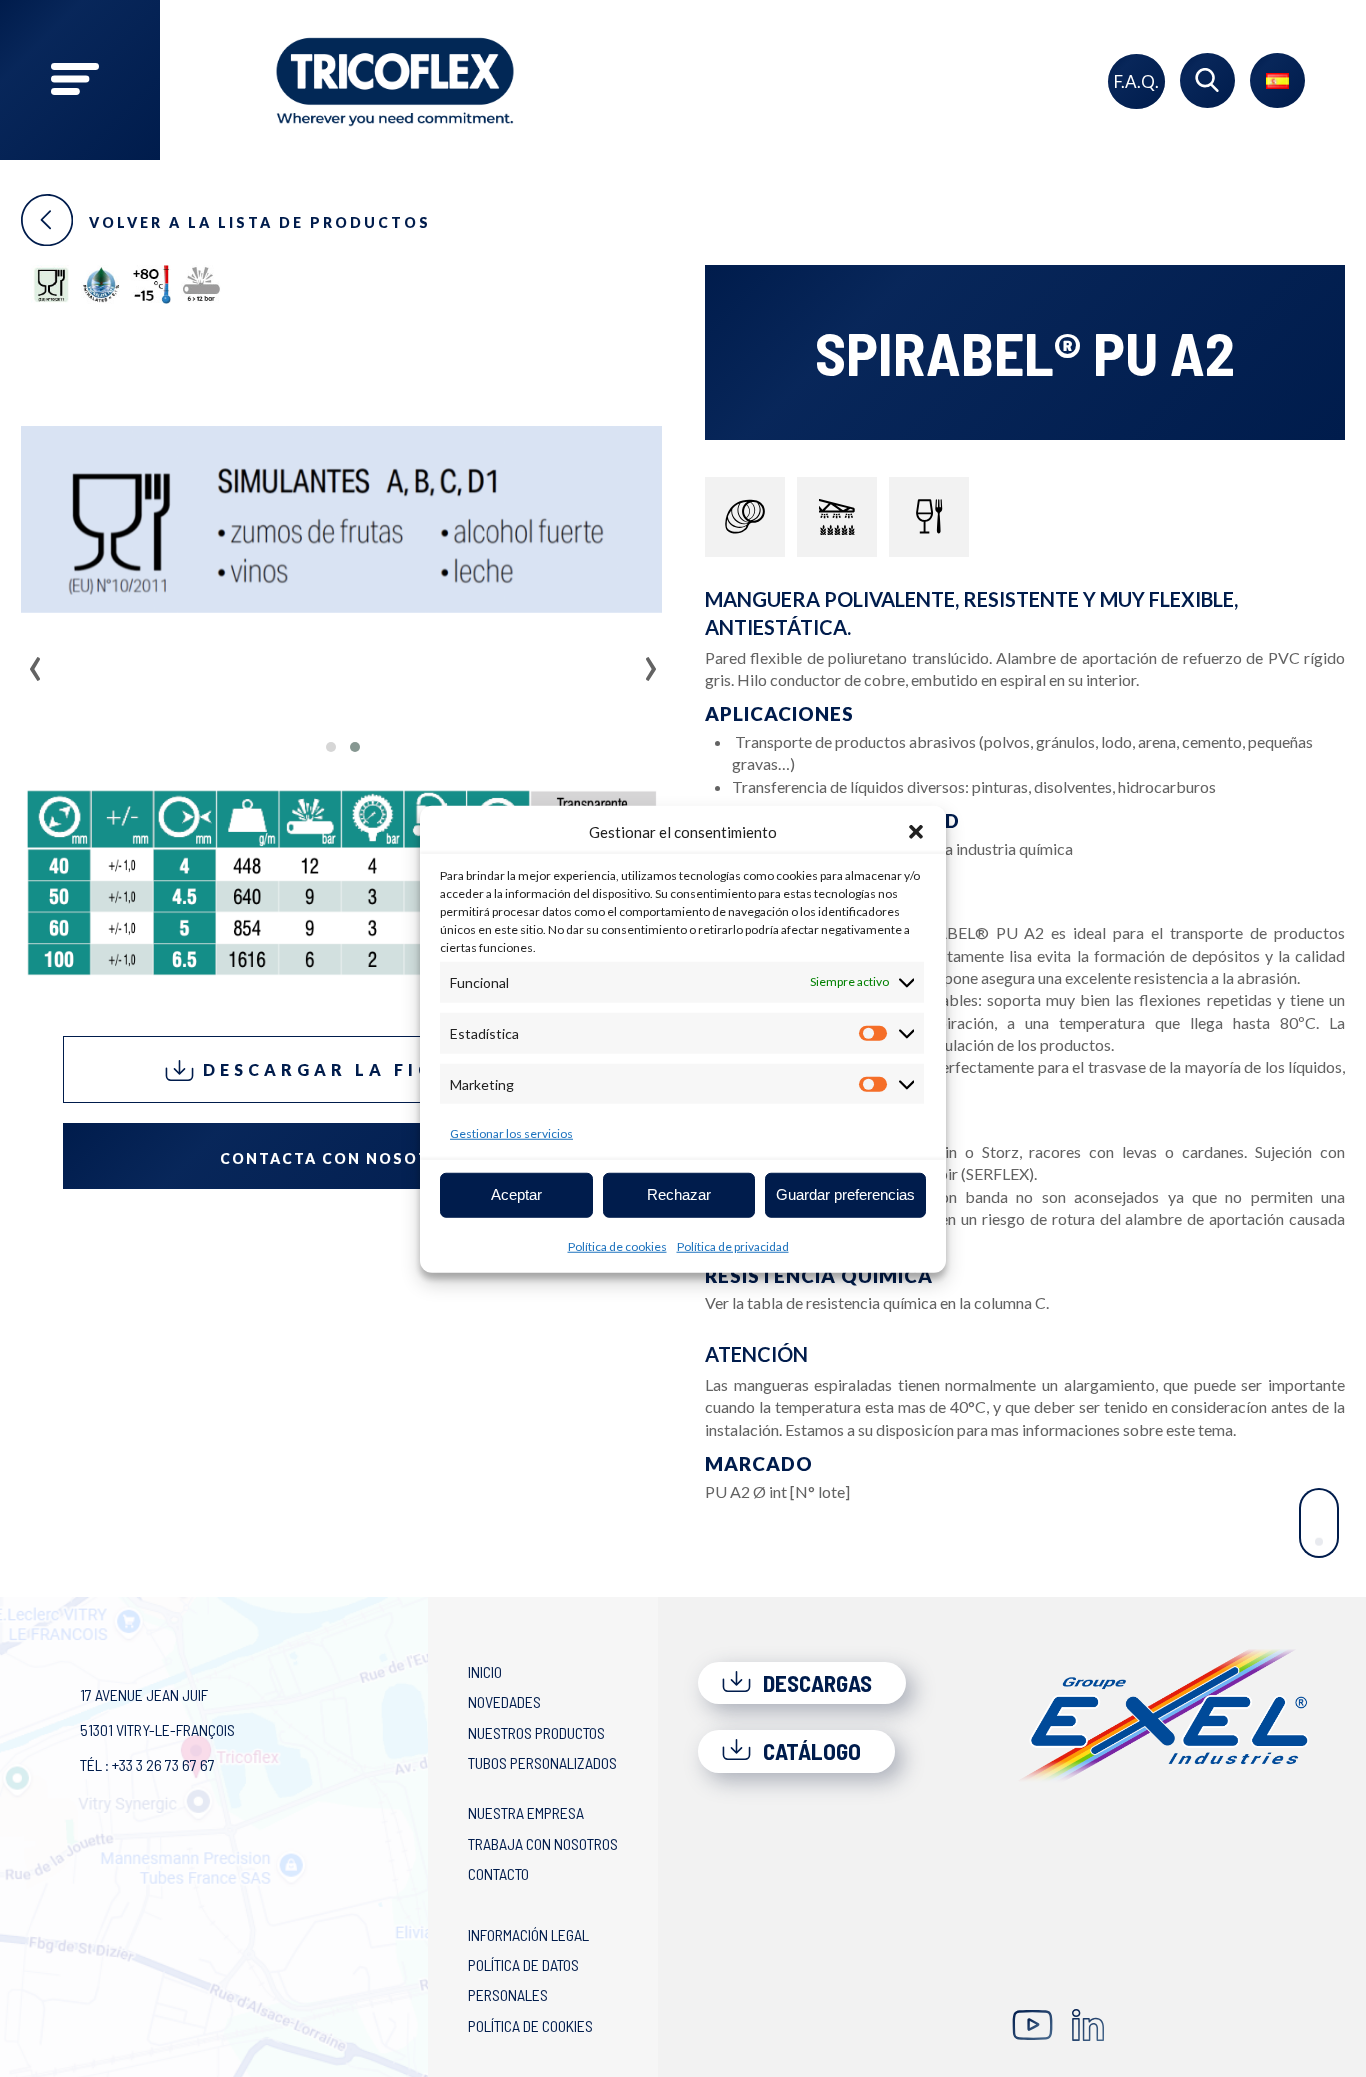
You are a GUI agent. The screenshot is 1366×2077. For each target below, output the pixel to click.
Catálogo (809, 1751)
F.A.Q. (1136, 81)
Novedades (504, 1701)
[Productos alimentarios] (929, 517)
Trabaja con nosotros (543, 1843)
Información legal (528, 1934)
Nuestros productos (536, 1732)
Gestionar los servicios (511, 1132)
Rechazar (679, 1193)
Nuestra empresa (526, 1812)
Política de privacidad (733, 1245)
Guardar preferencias (845, 1193)
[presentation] (35, 662)
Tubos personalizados (542, 1762)
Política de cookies (617, 1245)
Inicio (485, 1671)
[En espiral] (745, 517)
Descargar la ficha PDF (358, 1069)
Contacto (498, 1873)
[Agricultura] (837, 517)
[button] (916, 832)
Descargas (815, 1683)
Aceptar (516, 1193)
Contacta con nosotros (343, 1158)
